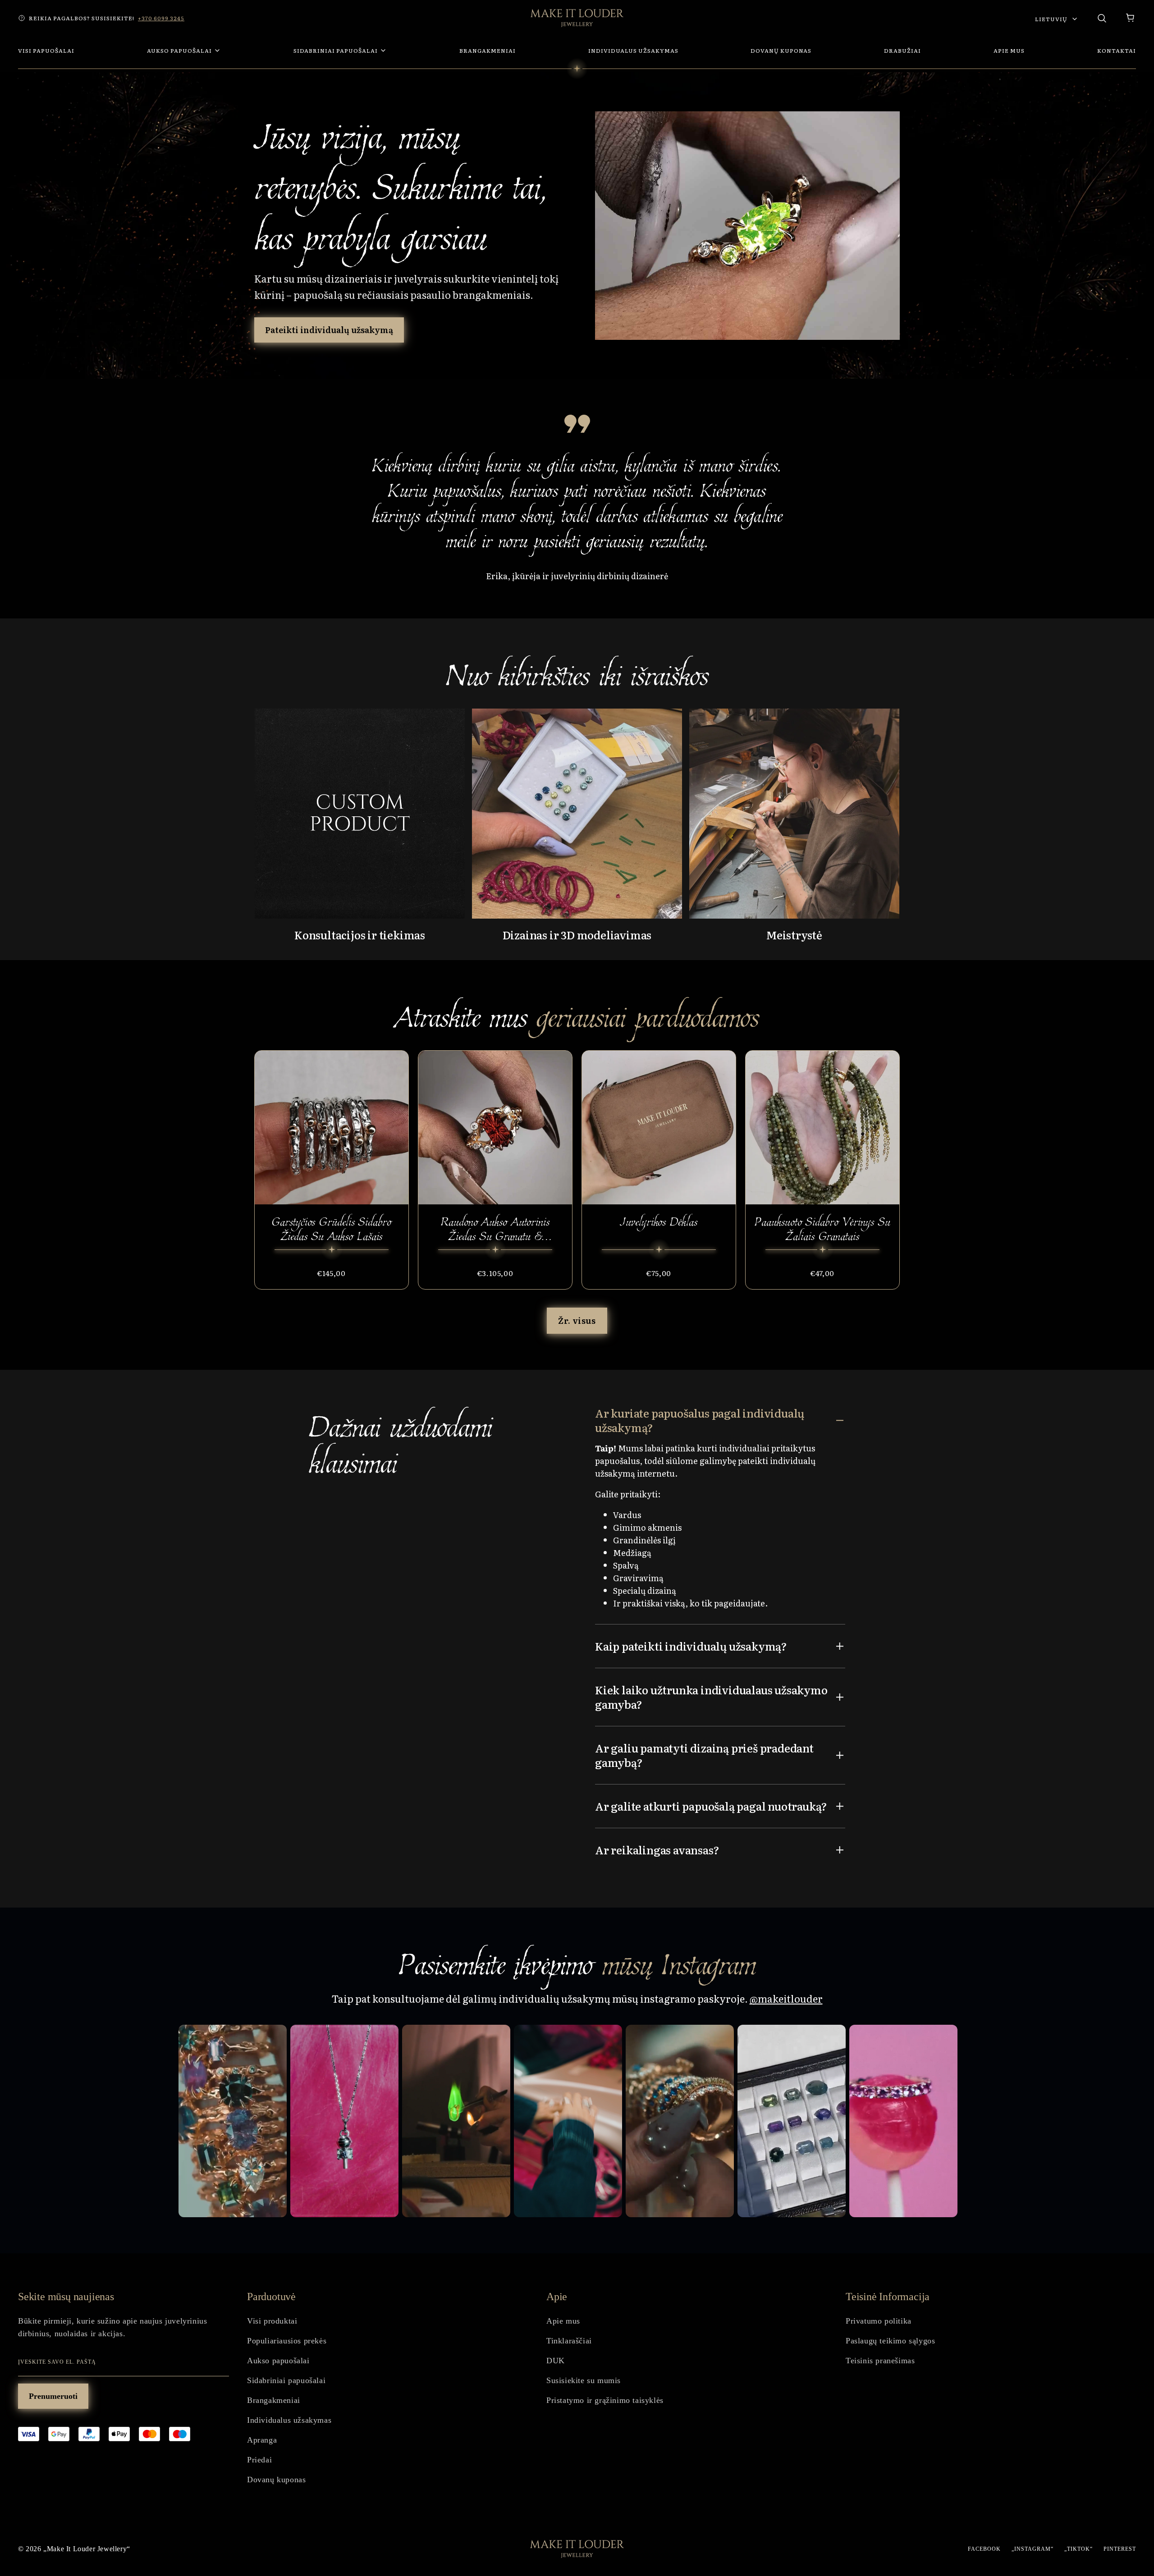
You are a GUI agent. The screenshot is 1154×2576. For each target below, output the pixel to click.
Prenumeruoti (53, 2396)
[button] (1131, 18)
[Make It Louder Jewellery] (577, 18)
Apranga (262, 2440)
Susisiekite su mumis (584, 2380)
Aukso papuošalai (278, 2361)
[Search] (1102, 18)
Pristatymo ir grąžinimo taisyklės (605, 2400)
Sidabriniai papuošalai (286, 2380)
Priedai (259, 2460)
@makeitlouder (786, 1998)
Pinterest (1120, 2549)
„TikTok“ (1078, 2549)
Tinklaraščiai (569, 2341)
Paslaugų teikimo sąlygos (890, 2341)
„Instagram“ (1033, 2549)
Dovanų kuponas (276, 2480)
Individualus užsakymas (289, 2420)
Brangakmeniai (274, 2400)
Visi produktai (272, 2321)
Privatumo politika (879, 2321)
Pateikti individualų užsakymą (329, 330)
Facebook (984, 2549)
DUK (556, 2361)
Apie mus (563, 2321)
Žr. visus (577, 1320)
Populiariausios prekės (287, 2341)
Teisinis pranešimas (880, 2361)
